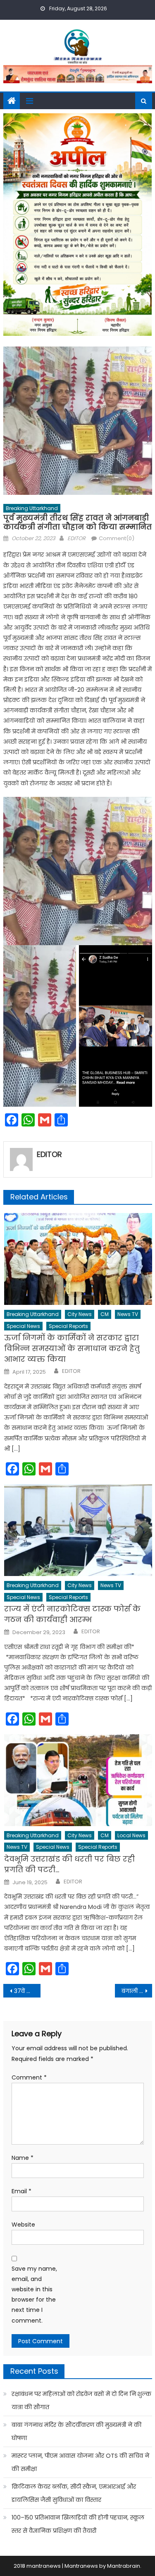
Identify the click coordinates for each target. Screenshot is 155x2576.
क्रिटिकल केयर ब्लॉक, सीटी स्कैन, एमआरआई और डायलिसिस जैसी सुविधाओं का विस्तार (74, 2493)
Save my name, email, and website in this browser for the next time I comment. (34, 2295)
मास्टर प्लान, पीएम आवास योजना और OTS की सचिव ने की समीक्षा (80, 2462)
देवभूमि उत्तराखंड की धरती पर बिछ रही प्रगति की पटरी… (69, 1864)
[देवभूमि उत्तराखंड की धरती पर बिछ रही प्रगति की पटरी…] (78, 1780)
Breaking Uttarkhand (32, 508)
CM (105, 1314)
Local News (131, 1835)
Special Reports (68, 1326)
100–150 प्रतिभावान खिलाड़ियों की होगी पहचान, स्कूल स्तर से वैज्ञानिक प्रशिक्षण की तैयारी (78, 2524)
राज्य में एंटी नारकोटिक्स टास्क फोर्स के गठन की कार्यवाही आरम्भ (72, 1614)
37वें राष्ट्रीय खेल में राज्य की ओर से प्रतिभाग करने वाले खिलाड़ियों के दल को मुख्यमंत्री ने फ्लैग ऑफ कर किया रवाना (27, 1991)
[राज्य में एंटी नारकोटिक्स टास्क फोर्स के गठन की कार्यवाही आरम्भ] (78, 1530)
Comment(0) (117, 538)
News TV (128, 1314)
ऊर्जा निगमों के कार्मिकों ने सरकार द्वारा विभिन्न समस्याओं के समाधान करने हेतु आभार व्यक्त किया (72, 1348)
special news (23, 1326)
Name (23, 2158)
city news (80, 1314)
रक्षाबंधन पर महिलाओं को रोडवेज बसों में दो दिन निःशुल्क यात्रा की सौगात (81, 2400)
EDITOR (76, 538)
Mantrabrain (124, 2566)
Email (21, 2191)
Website (23, 2225)
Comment (29, 2077)
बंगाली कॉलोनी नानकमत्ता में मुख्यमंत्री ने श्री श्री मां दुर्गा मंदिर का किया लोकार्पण (137, 1991)
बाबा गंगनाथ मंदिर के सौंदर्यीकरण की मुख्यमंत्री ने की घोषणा (76, 2431)
